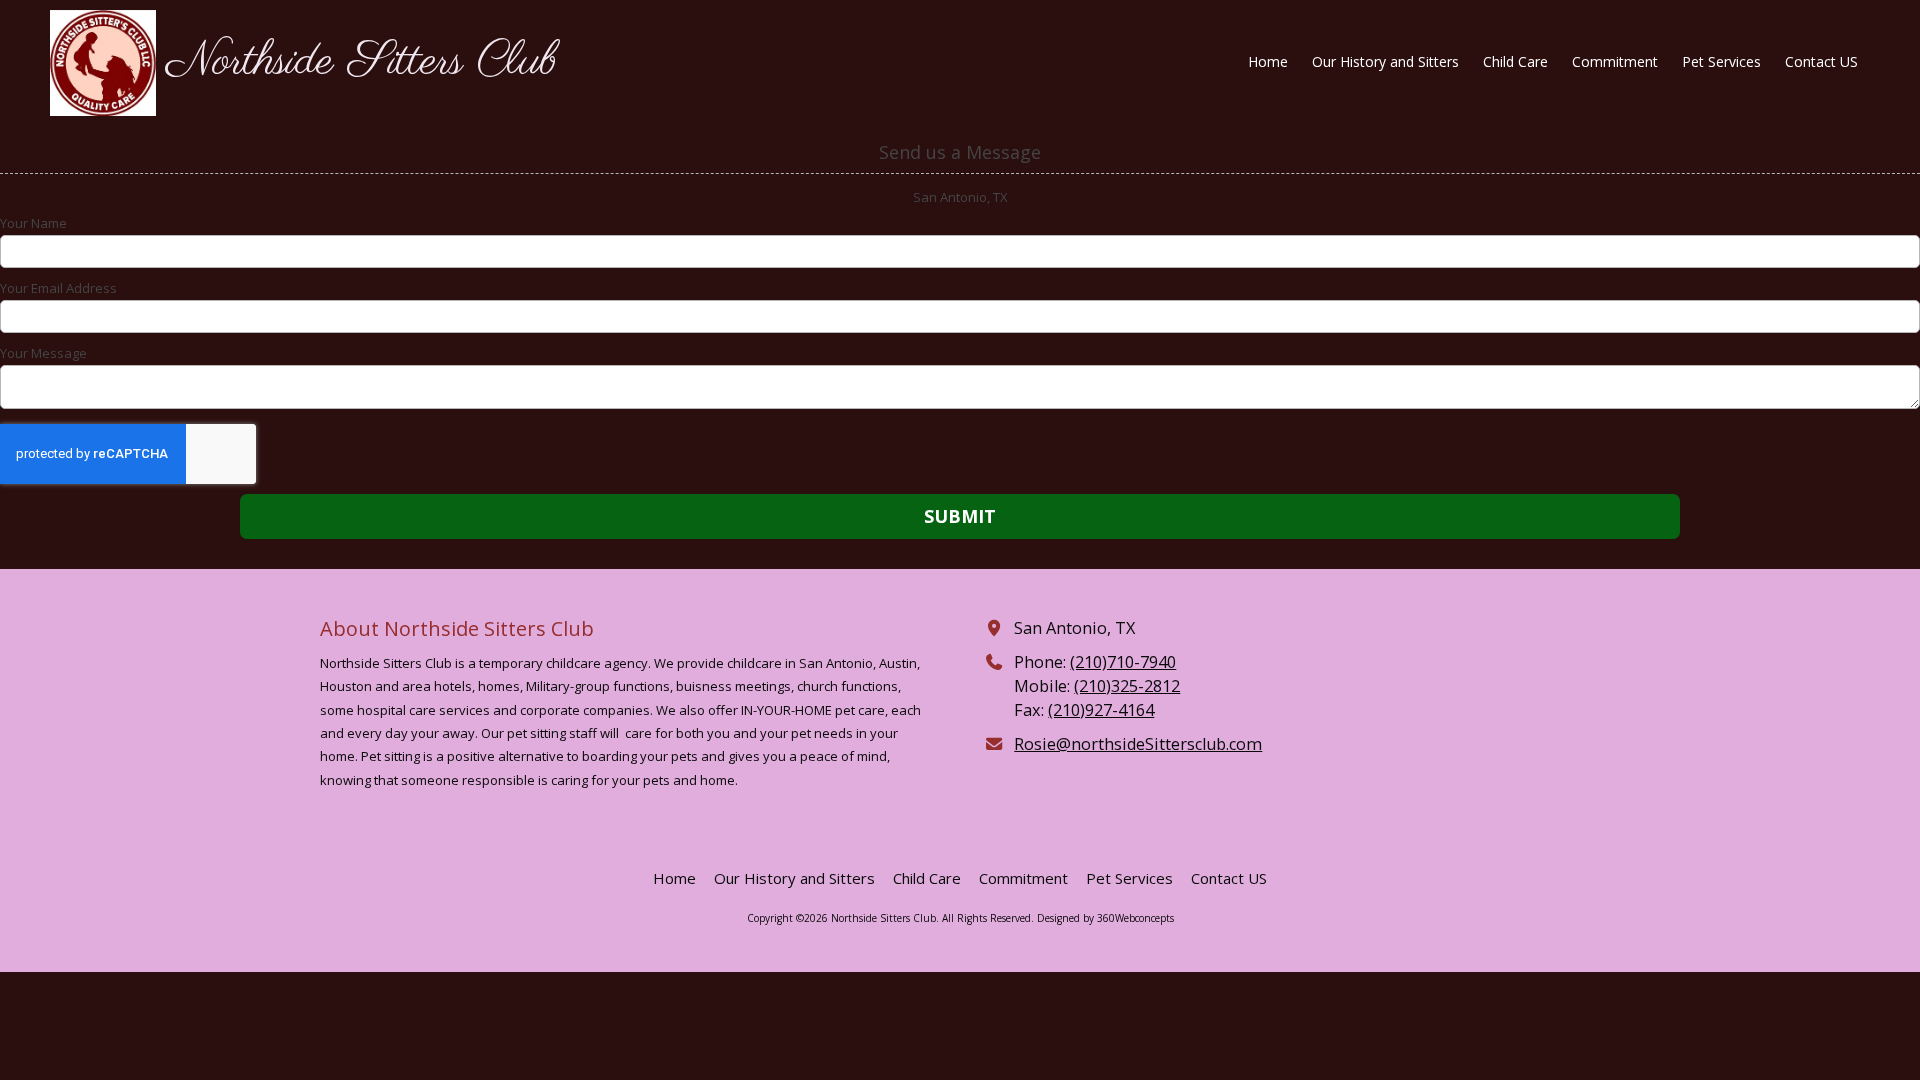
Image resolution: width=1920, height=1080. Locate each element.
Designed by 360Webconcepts (1105, 918)
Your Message (43, 353)
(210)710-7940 (1123, 662)
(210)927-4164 (1101, 710)
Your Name (33, 223)
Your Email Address (58, 288)
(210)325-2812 (1127, 686)
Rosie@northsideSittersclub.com (1138, 744)
